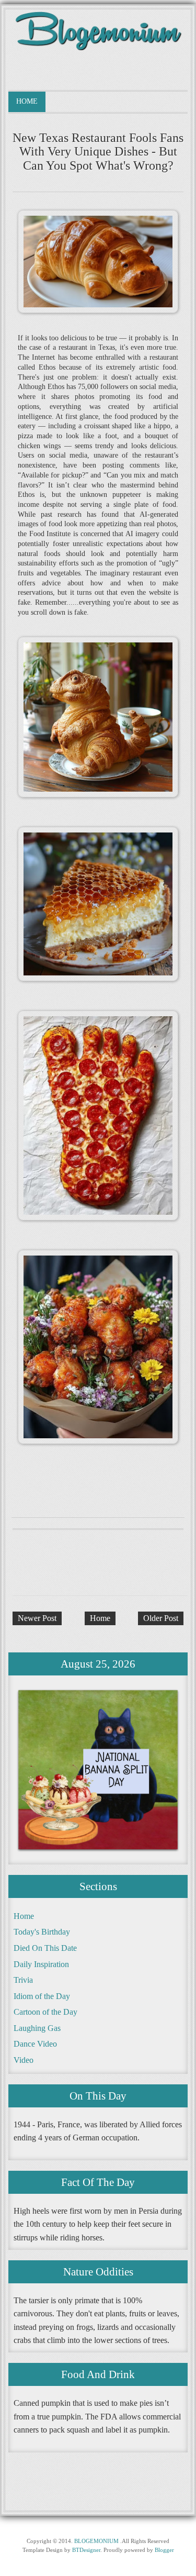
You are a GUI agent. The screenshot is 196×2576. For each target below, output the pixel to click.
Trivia (23, 1980)
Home (27, 101)
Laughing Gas (37, 2028)
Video (24, 2060)
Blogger (164, 2550)
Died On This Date (45, 1948)
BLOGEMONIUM (96, 2541)
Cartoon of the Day (45, 2012)
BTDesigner (86, 2550)
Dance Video (35, 2044)
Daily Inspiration (41, 1964)
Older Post (161, 1618)
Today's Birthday (42, 1932)
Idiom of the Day (42, 1996)
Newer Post (37, 1618)
